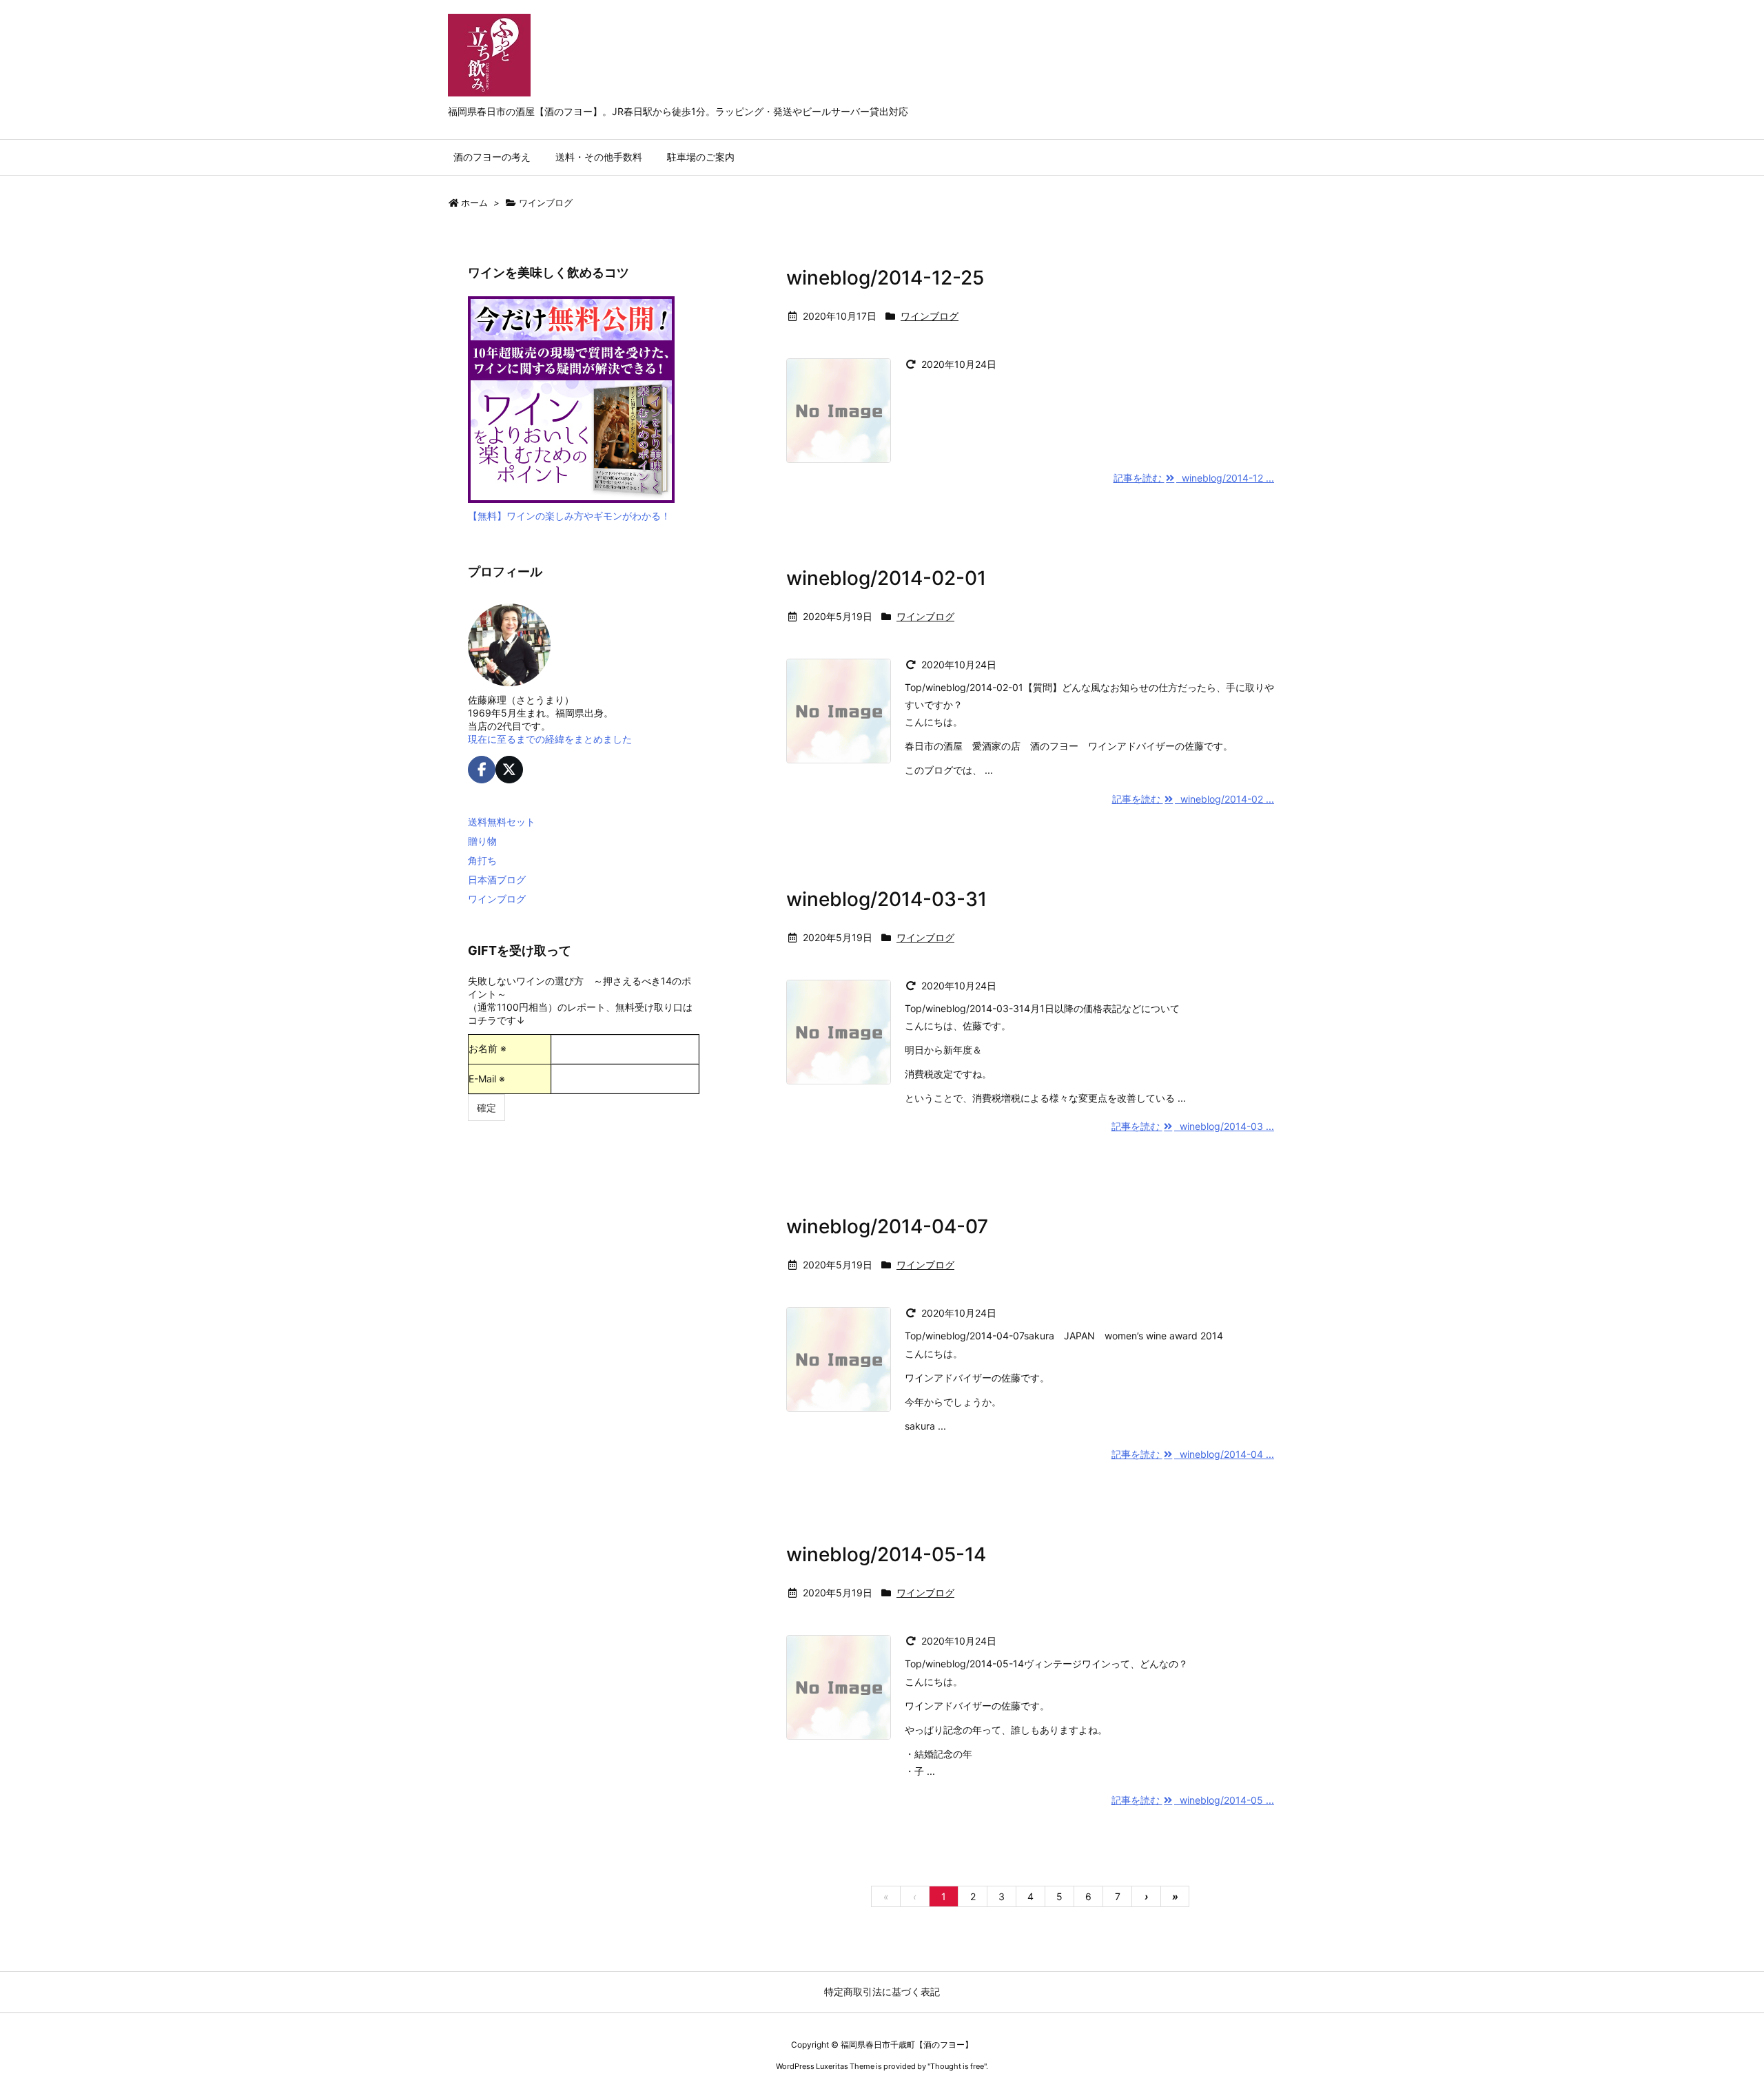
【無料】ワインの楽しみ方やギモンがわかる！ (569, 516)
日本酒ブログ (497, 879)
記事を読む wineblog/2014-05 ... (1193, 1800)
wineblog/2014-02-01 (886, 578)
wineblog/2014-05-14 (886, 1554)
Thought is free (957, 2066)
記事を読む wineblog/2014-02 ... (1193, 799)
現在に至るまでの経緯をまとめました (550, 739)
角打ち (482, 860)
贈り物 (482, 841)
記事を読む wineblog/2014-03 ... (1193, 1126)
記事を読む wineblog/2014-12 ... (1194, 478)
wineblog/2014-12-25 (885, 278)
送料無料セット (502, 822)
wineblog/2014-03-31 (886, 899)
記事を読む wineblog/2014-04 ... (1193, 1454)
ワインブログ (930, 316)
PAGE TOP (1713, 2023)
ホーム (474, 203)
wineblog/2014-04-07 (887, 1226)
